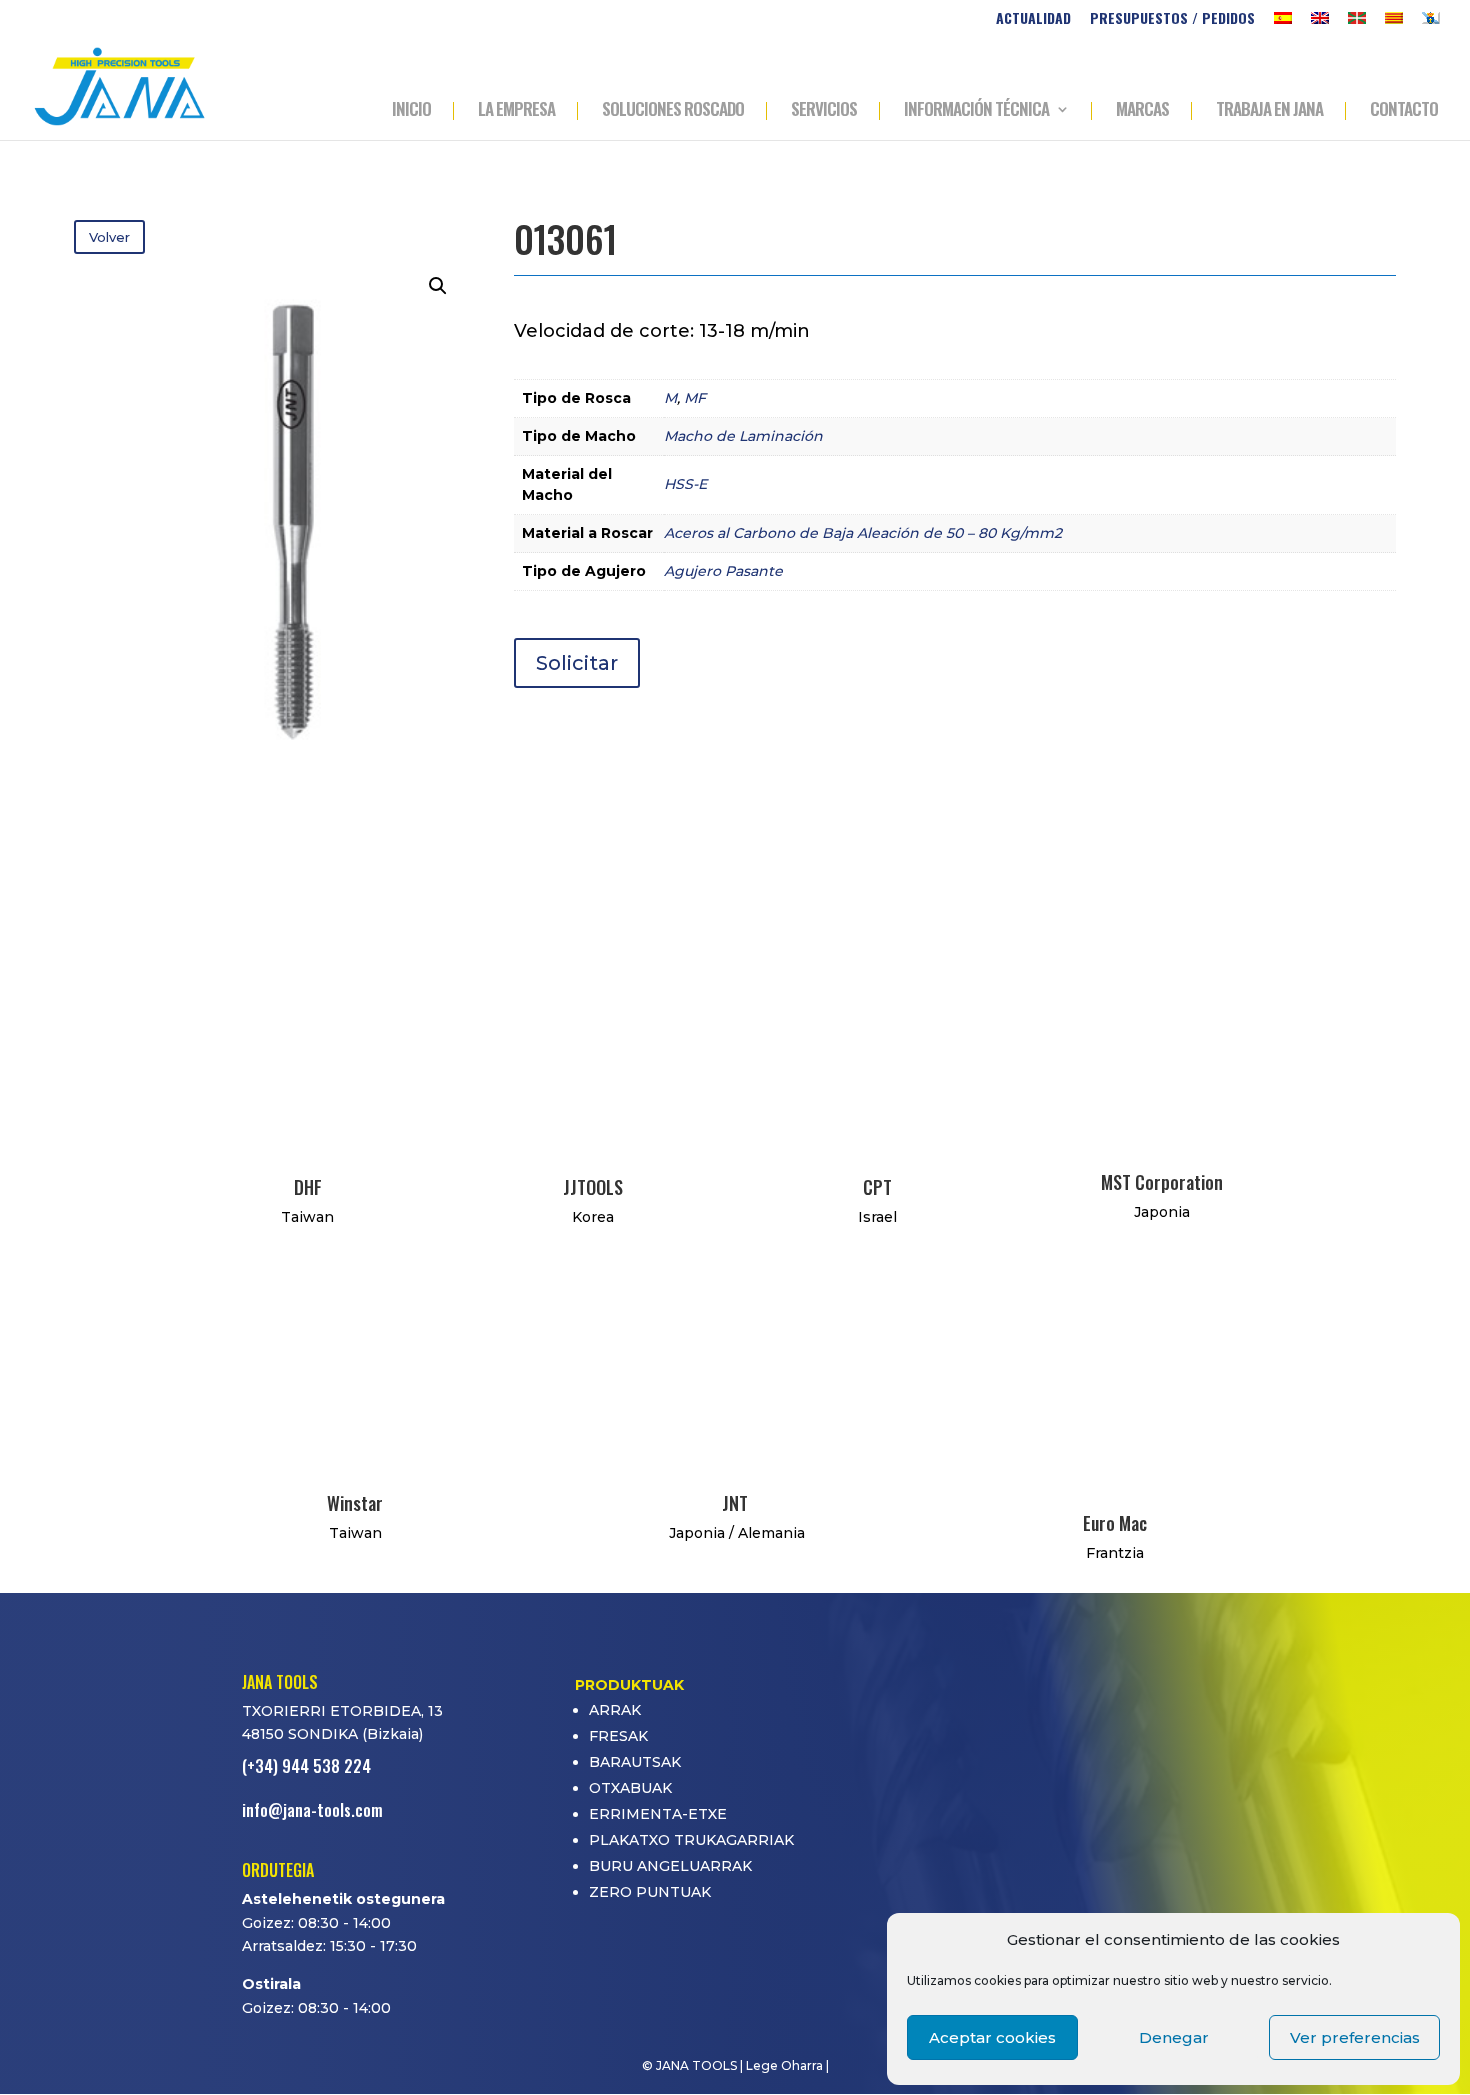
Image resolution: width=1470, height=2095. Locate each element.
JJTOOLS (593, 1187)
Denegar (1174, 2037)
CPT (877, 1187)
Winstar (355, 1503)
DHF (308, 1187)
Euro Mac (1115, 1523)
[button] (438, 286)
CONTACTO (1404, 111)
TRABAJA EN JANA (1269, 111)
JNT (735, 1503)
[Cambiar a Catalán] (1394, 23)
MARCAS (1142, 111)
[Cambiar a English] (1320, 23)
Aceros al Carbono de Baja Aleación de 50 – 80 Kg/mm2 (863, 533)
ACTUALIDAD (1033, 19)
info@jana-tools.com (312, 1810)
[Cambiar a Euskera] (1357, 23)
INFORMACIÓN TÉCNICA (976, 111)
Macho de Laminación (743, 436)
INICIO (411, 111)
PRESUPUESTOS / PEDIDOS (1172, 19)
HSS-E (685, 484)
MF (695, 398)
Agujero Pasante (723, 571)
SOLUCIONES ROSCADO (673, 111)
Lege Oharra (784, 2065)
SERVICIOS (824, 111)
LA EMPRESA (516, 111)
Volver (109, 237)
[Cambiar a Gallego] (1431, 23)
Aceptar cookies (992, 2037)
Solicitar (577, 663)
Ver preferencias (1355, 2037)
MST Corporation (1162, 1182)
